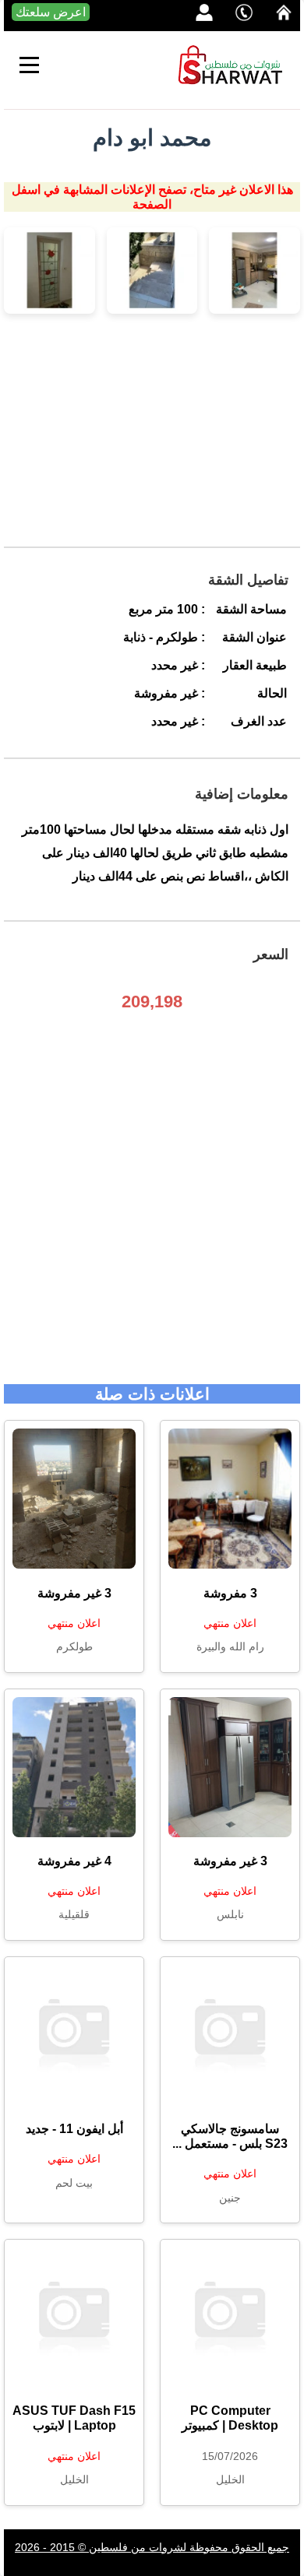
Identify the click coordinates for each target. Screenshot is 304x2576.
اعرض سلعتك (51, 12)
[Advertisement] (152, 438)
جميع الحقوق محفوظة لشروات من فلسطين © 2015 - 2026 (152, 2547)
